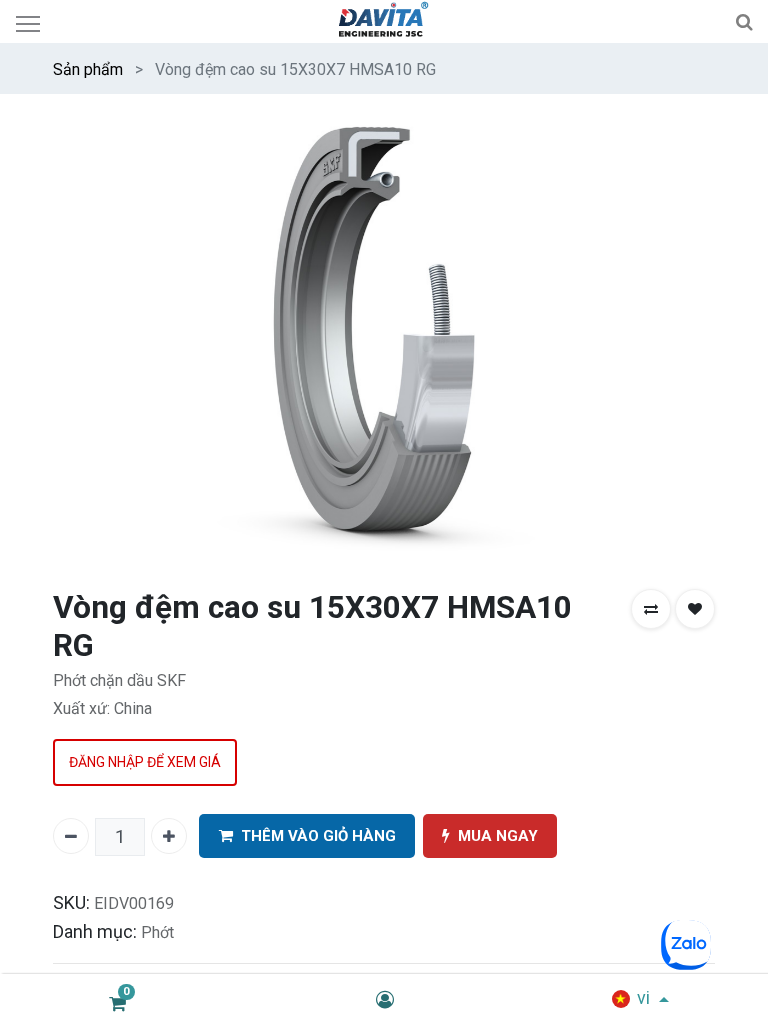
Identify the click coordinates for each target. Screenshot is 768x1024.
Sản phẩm (88, 69)
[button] (651, 609)
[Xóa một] (71, 836)
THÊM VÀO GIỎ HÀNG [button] (318, 836)
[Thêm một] (169, 836)
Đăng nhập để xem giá (145, 762)
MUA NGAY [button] (498, 836)
